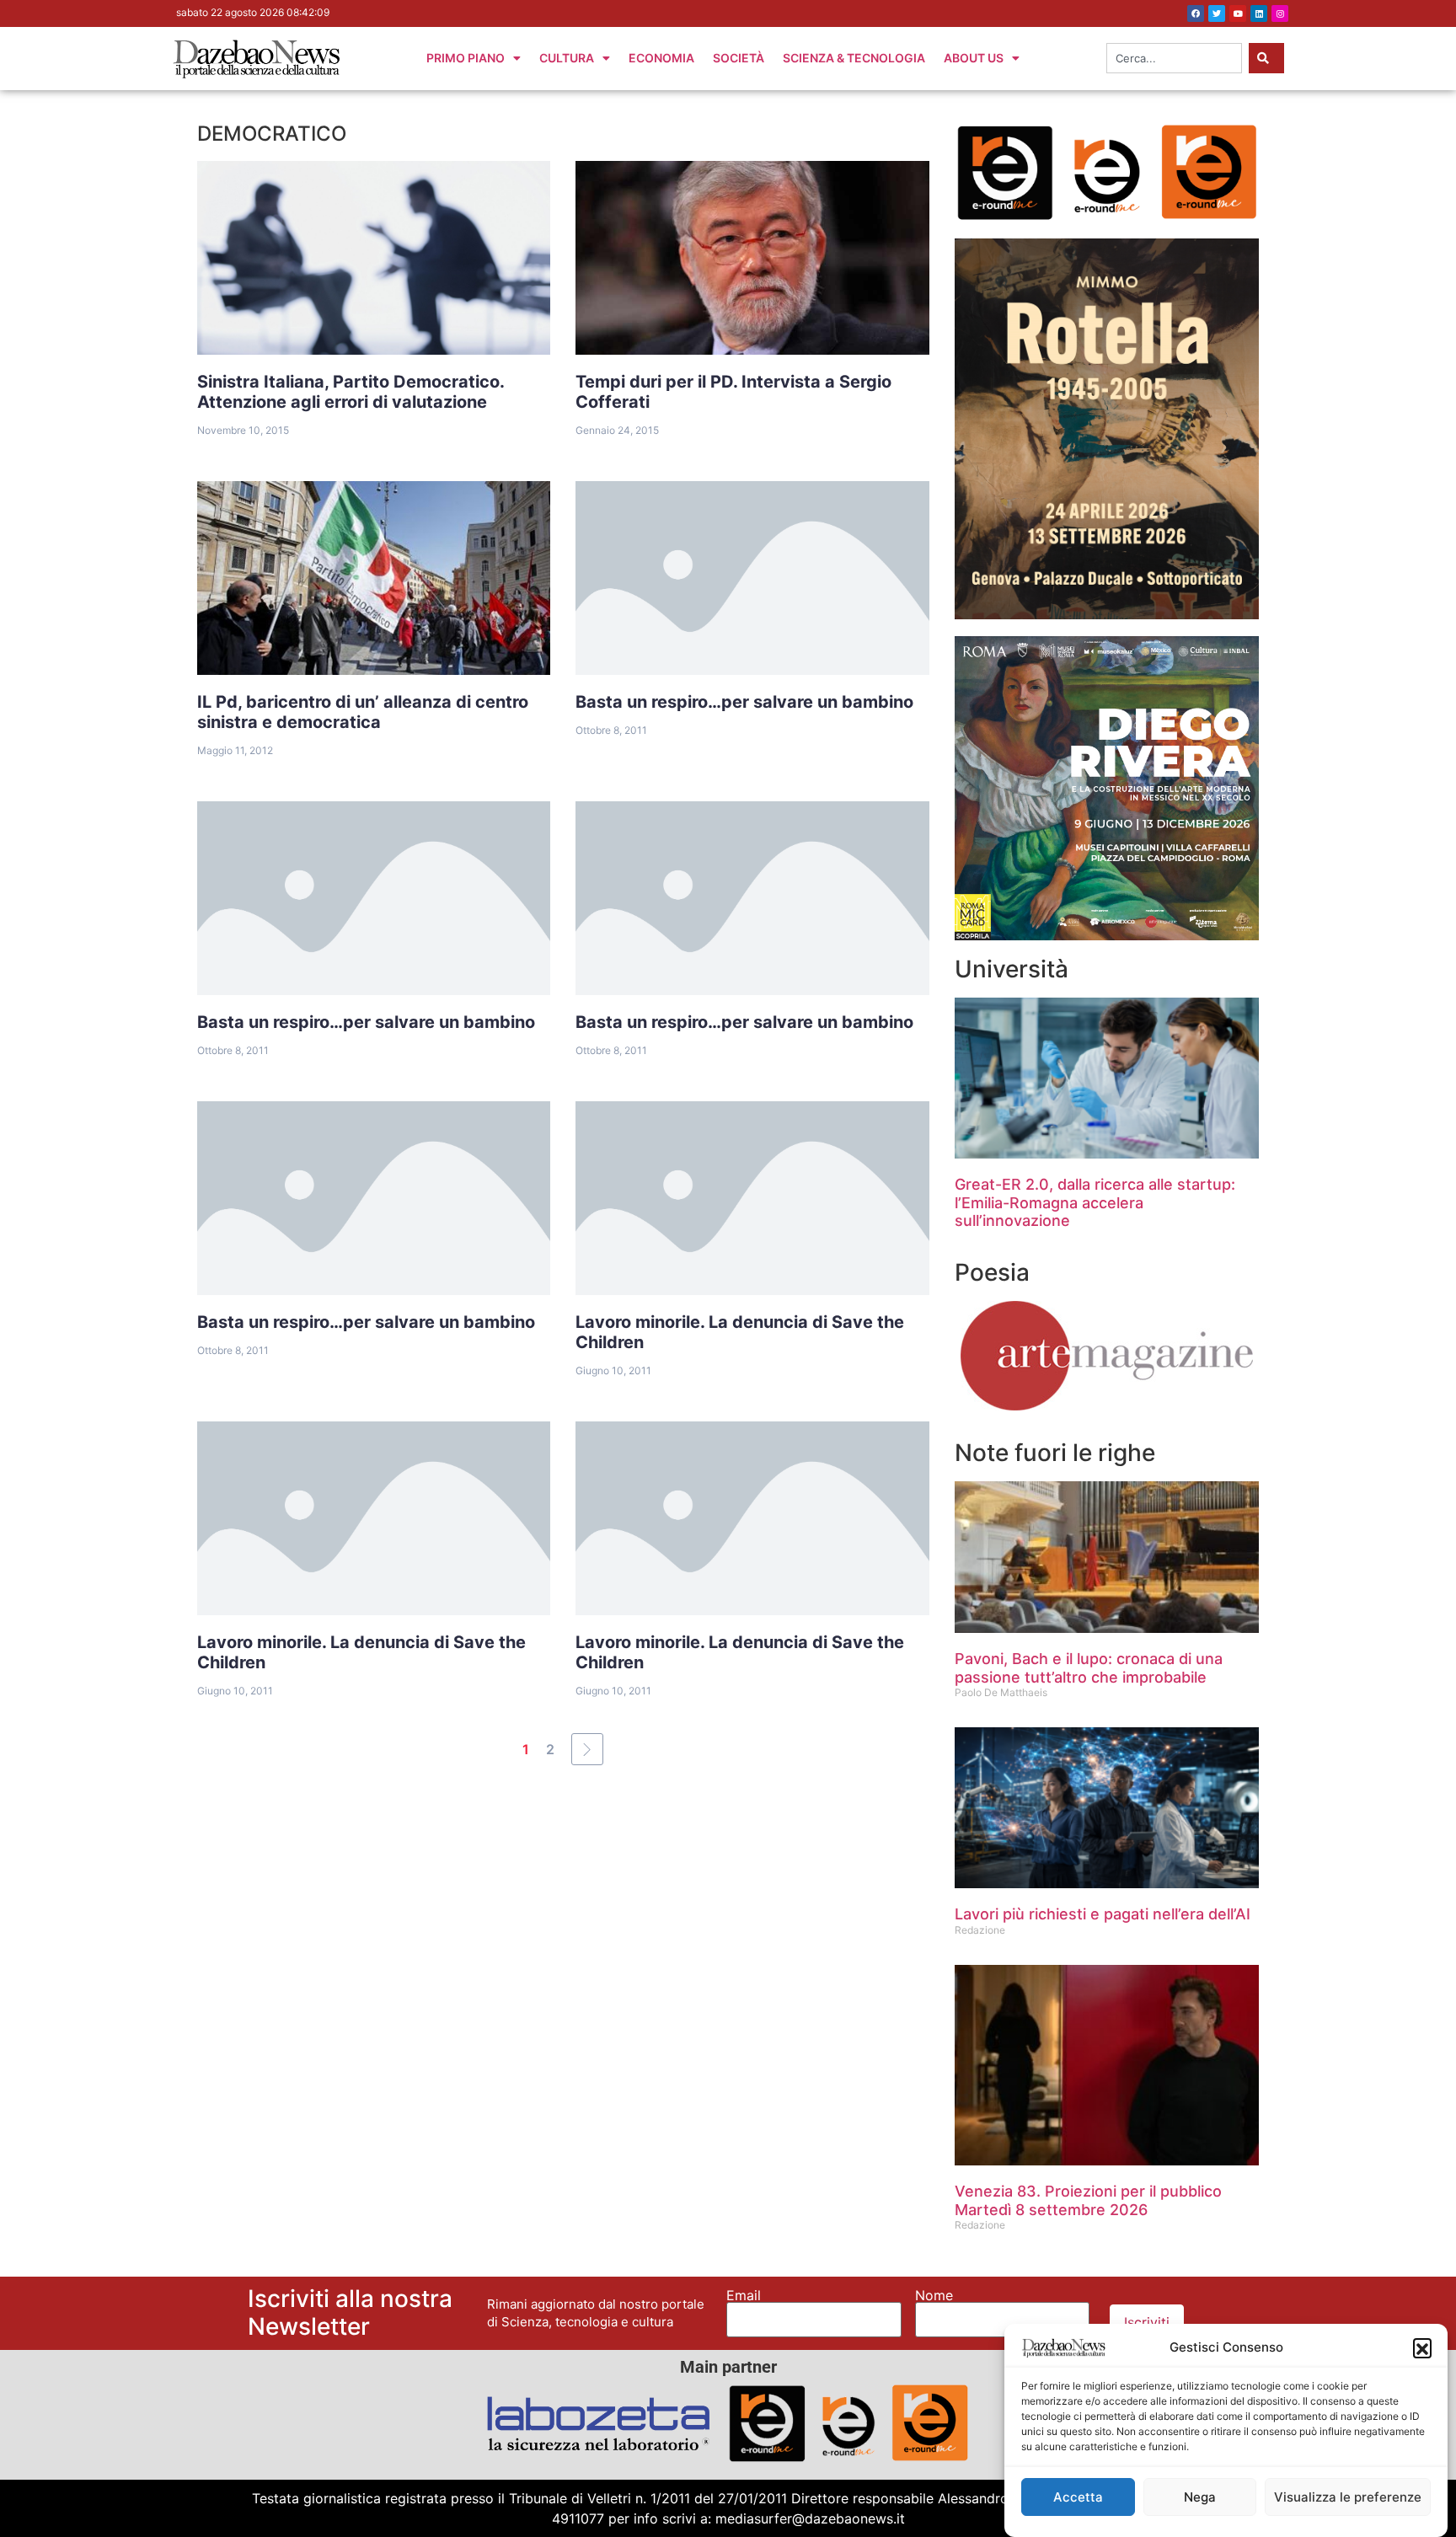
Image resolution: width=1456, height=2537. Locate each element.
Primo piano (466, 58)
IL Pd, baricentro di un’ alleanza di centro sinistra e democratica (363, 712)
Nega (1200, 2497)
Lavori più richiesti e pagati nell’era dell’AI (1103, 1914)
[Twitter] (1217, 13)
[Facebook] (1196, 13)
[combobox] (1174, 58)
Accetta (1078, 2497)
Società (739, 58)
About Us (974, 58)
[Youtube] (1238, 13)
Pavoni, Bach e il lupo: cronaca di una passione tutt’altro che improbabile (1089, 1668)
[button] (1422, 2347)
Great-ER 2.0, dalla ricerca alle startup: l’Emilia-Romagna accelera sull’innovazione (1095, 1202)
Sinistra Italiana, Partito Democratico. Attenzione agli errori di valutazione (351, 392)
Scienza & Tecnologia (854, 58)
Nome (934, 2295)
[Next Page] (587, 1749)
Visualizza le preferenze (1348, 2497)
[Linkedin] (1259, 13)
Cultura (567, 58)
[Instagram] (1280, 13)
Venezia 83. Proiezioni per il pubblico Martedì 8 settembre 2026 (1088, 2200)
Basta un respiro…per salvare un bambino (744, 702)
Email (744, 2295)
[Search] (1266, 58)
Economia (661, 58)
